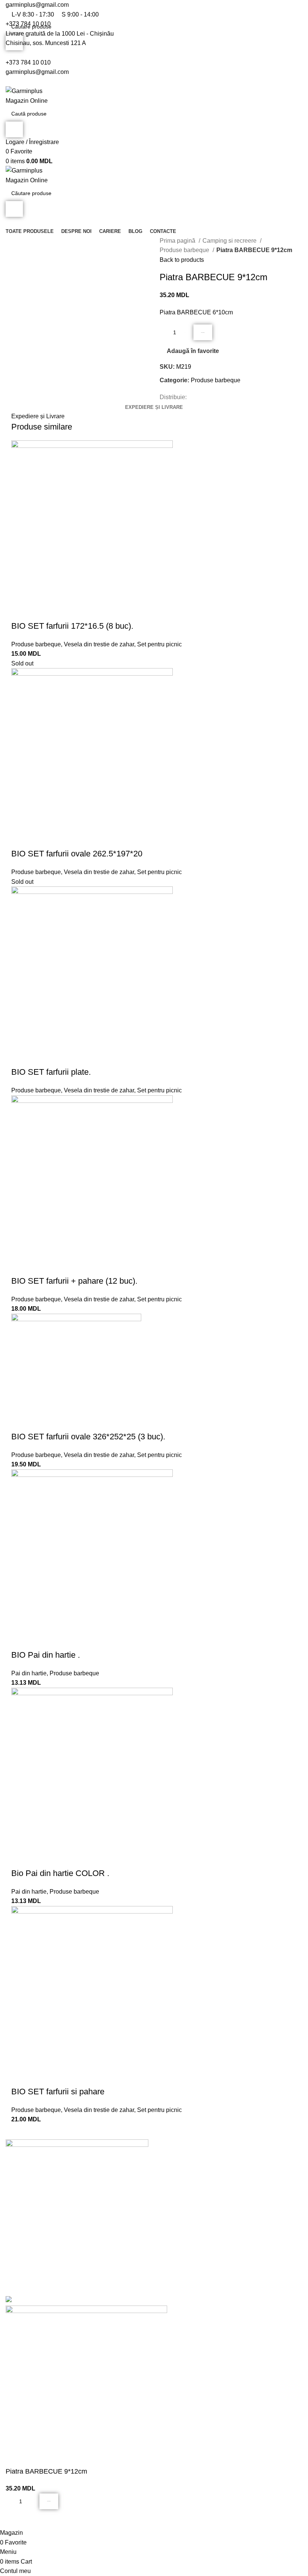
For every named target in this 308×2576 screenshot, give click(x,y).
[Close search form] (9, 9)
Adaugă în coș (203, 333)
